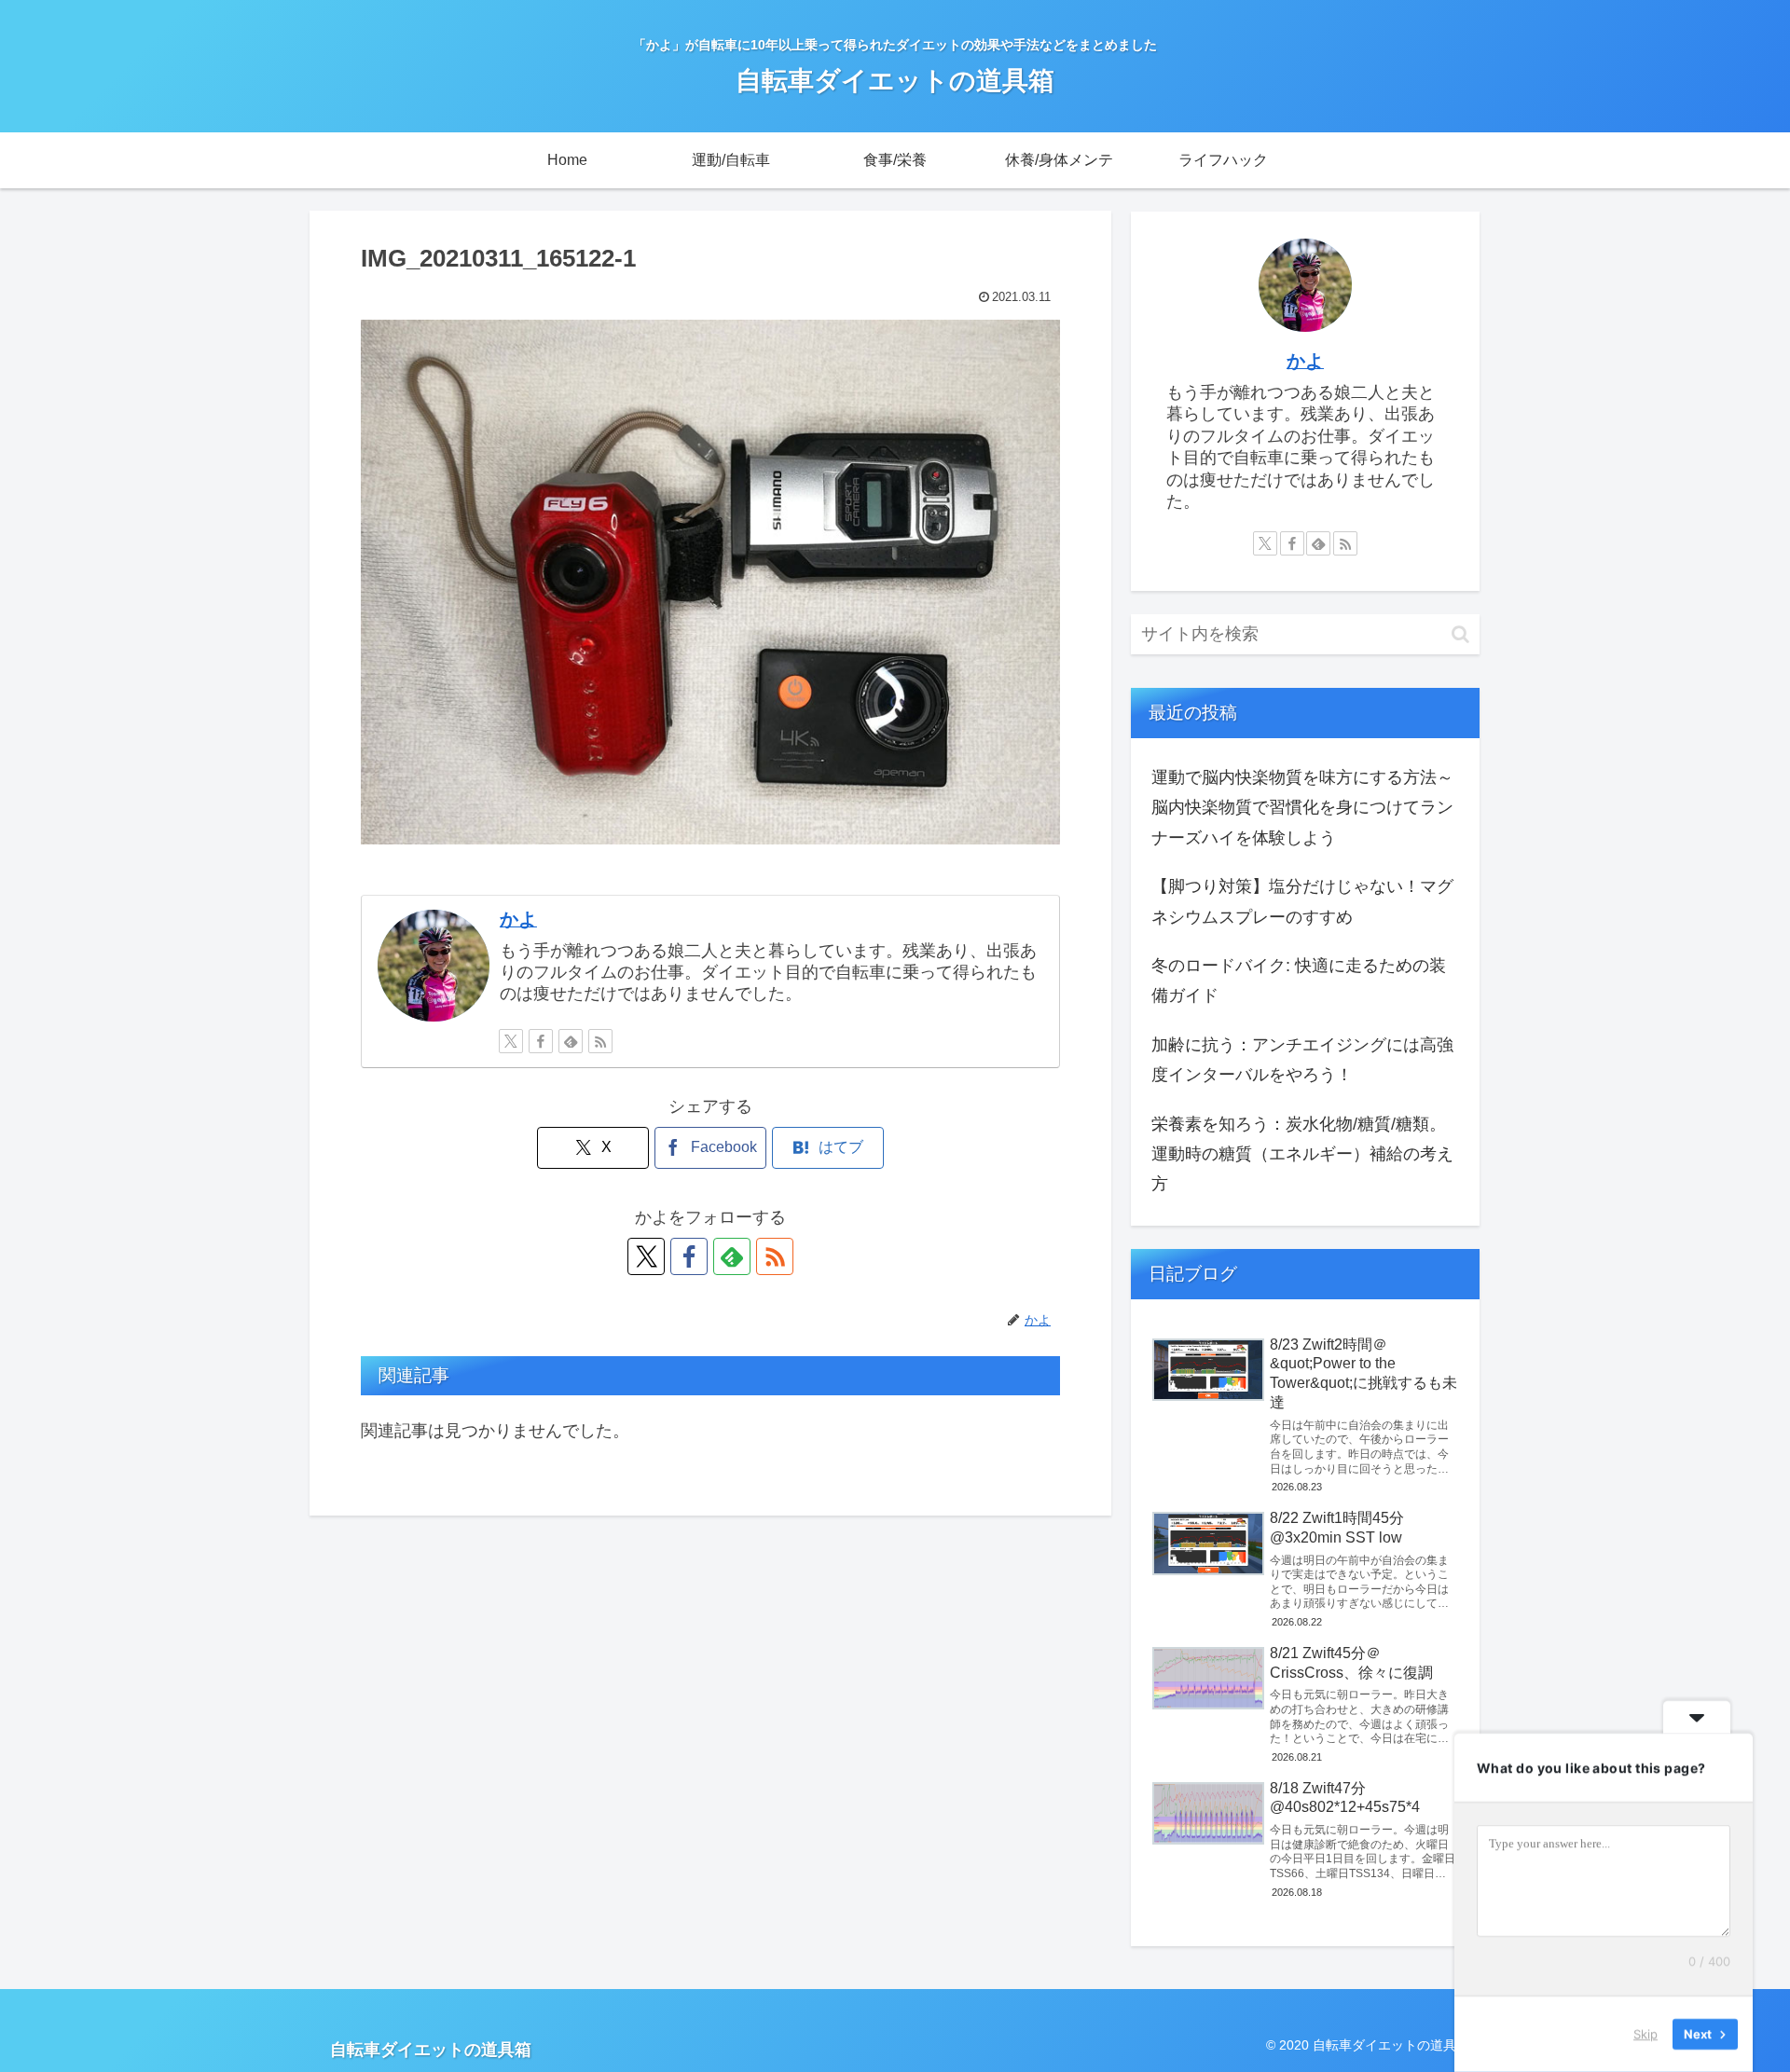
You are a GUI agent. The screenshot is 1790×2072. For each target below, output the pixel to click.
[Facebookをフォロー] (541, 1041)
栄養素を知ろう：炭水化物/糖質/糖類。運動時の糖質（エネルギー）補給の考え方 (1302, 1154)
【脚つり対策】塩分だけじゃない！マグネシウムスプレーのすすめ (1302, 901)
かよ (518, 919)
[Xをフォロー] (511, 1041)
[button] (1460, 634)
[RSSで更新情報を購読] (600, 1041)
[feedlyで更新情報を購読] (571, 1041)
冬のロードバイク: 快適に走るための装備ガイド (1299, 981)
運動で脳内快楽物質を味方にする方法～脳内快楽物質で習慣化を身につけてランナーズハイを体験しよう (1302, 808)
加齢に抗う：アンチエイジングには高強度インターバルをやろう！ (1302, 1060)
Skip (1645, 2034)
